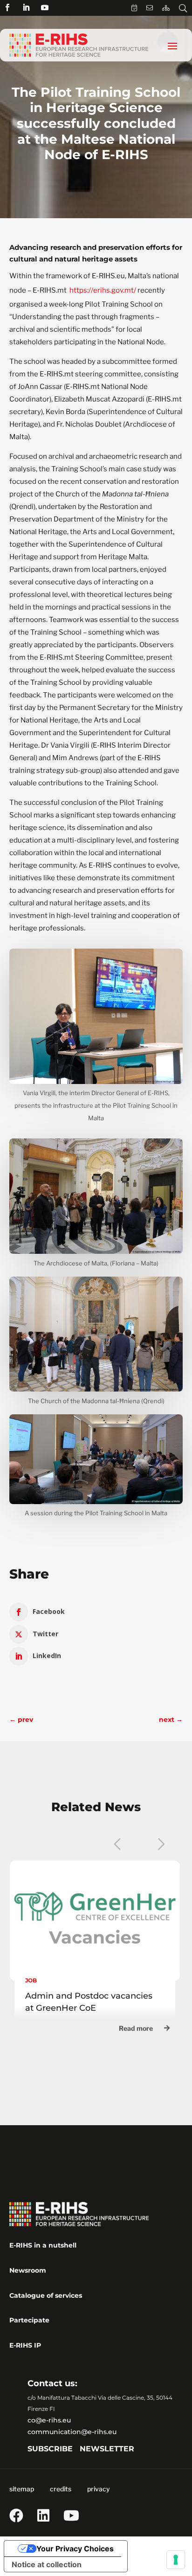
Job (31, 1980)
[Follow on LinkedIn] (26, 7)
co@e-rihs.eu (49, 2420)
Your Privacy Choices (75, 2549)
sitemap (22, 2489)
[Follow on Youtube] (45, 7)
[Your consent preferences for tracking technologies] (176, 2560)
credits (61, 2489)
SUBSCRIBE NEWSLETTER (81, 2449)
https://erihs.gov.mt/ (103, 290)
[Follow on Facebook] (7, 7)
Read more (136, 2028)
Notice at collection (47, 2564)
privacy (99, 2489)
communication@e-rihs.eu (72, 2432)
